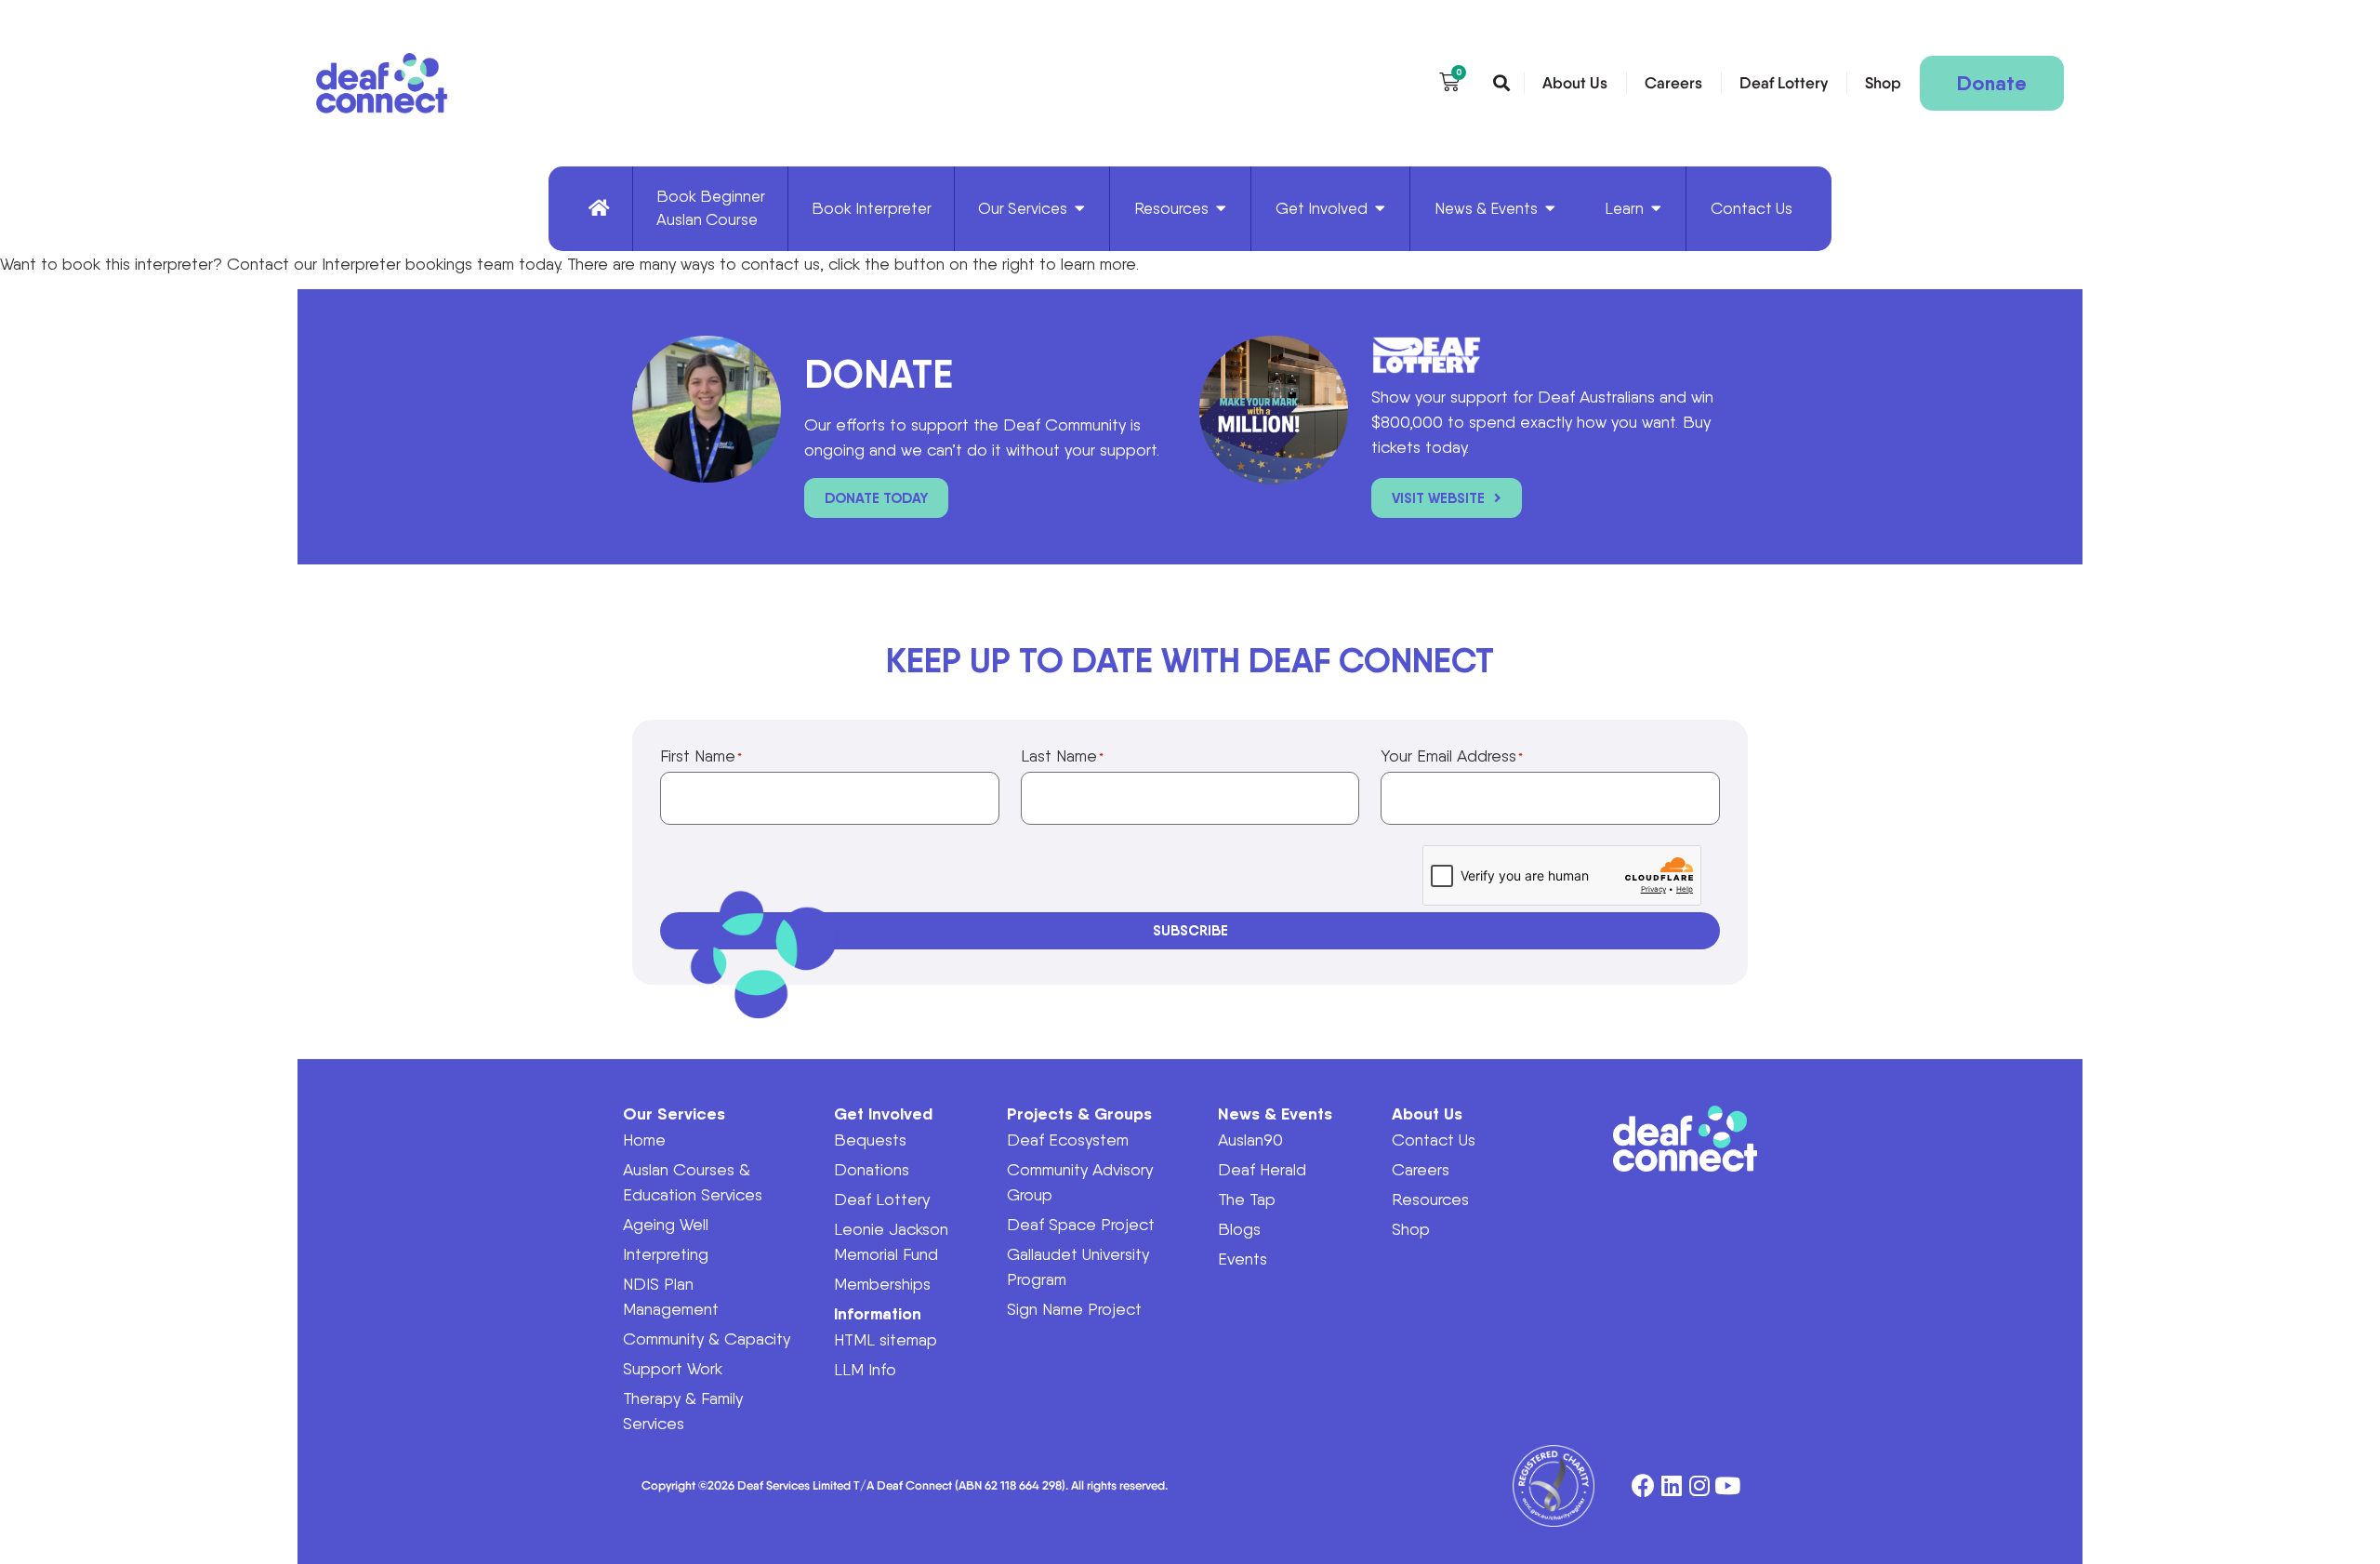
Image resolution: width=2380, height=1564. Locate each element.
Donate (1992, 83)
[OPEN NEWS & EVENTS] (1550, 209)
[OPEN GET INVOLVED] (1380, 209)
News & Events (1275, 1113)
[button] (1501, 84)
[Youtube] (1727, 1486)
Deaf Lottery (1784, 83)
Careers (1673, 83)
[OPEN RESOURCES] (1221, 209)
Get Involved (883, 1113)
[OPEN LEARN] (1656, 209)
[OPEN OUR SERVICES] (1080, 209)
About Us (1575, 83)
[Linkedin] (1671, 1486)
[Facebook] (1643, 1486)
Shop (1883, 83)
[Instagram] (1699, 1486)
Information (878, 1313)
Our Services (674, 1113)
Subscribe (1190, 930)
